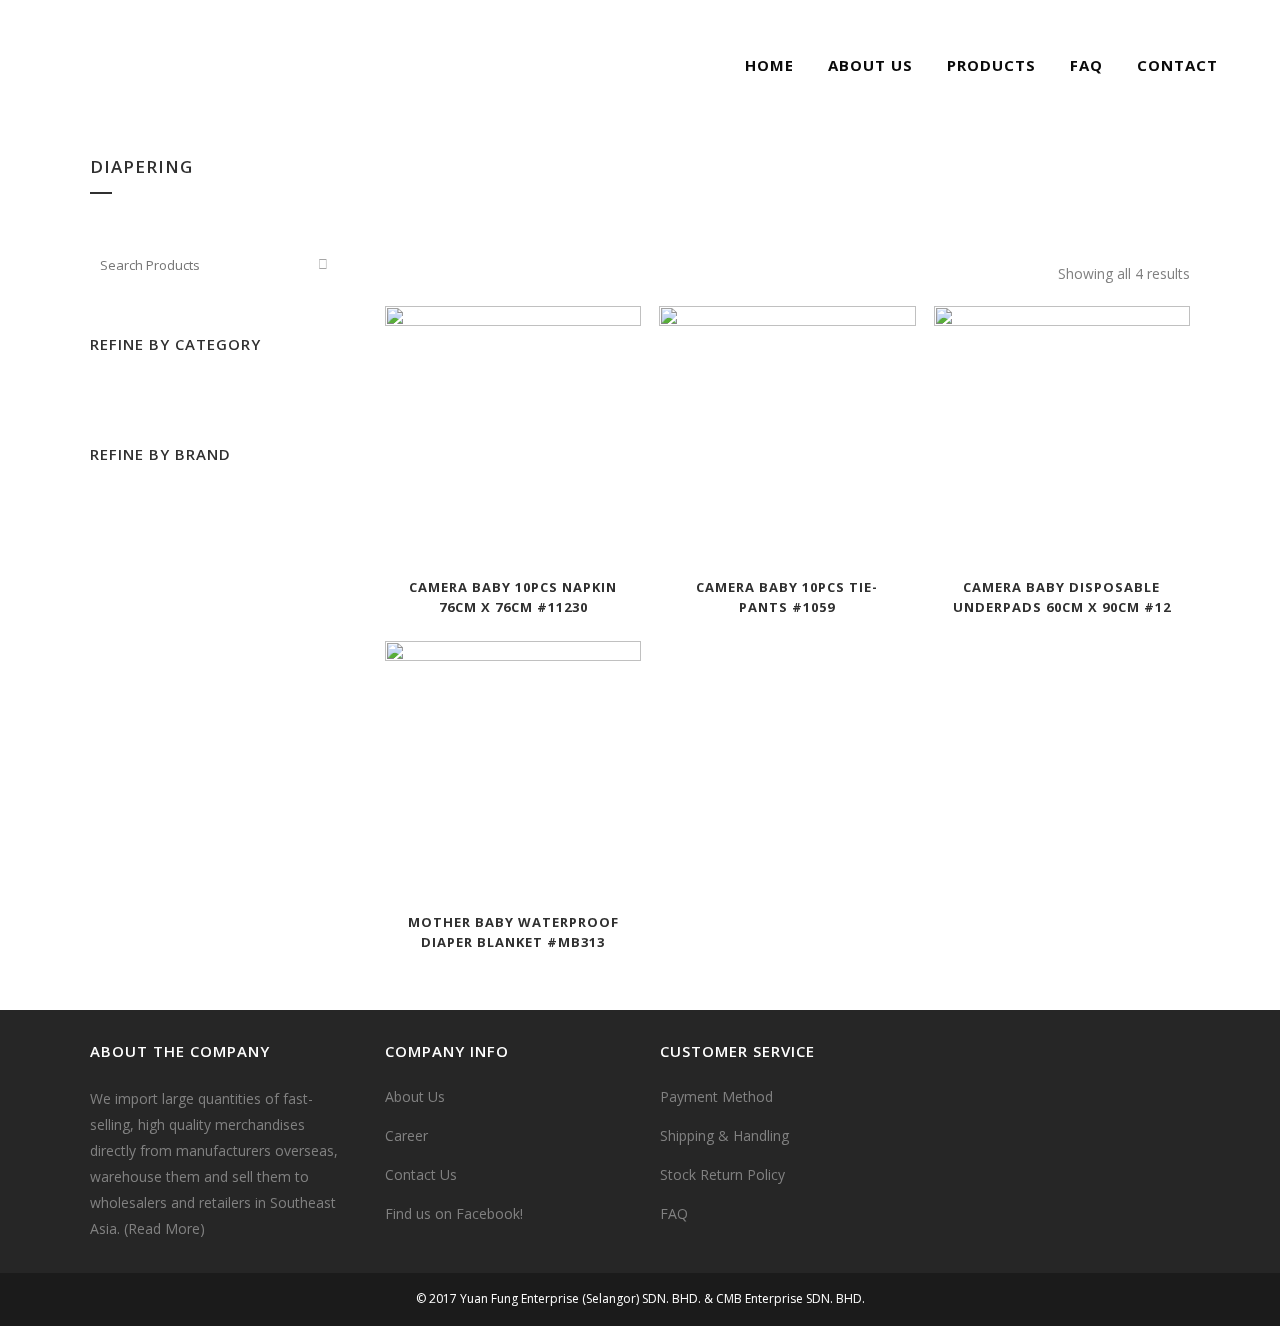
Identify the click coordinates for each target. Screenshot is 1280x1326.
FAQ (674, 1213)
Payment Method (716, 1096)
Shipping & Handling (724, 1135)
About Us (415, 1096)
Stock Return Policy (722, 1174)
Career (406, 1135)
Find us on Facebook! (454, 1213)
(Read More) (164, 1228)
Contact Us (421, 1174)
